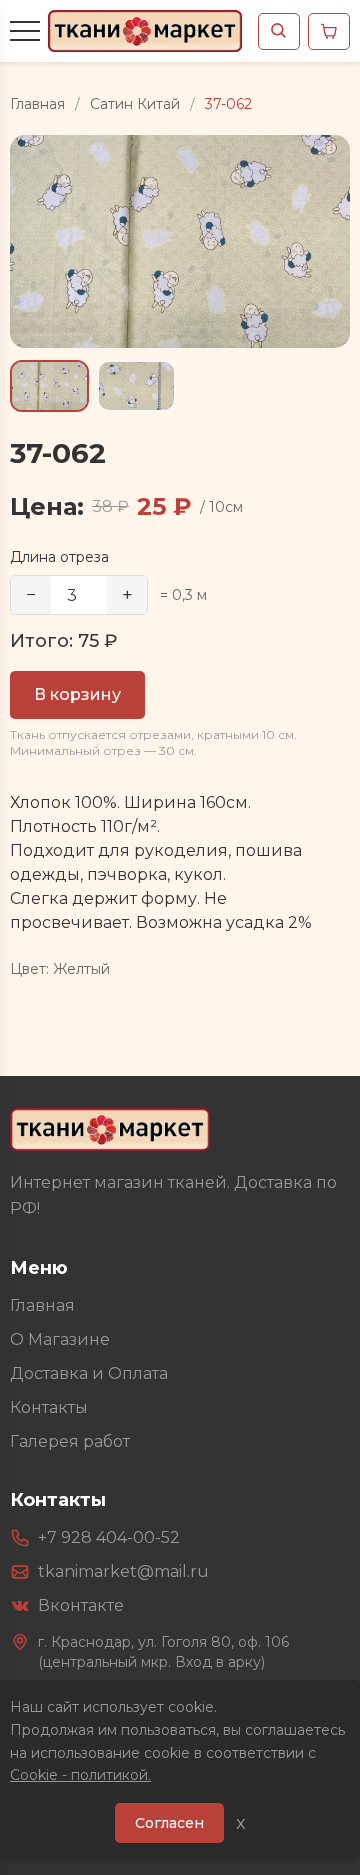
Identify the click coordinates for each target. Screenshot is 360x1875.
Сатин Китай (135, 104)
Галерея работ (70, 1441)
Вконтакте (81, 1605)
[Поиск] (279, 31)
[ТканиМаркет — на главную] (110, 1129)
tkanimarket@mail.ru (123, 1571)
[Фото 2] (136, 386)
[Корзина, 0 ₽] (329, 31)
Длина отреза (59, 557)
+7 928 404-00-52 (109, 1537)
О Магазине (60, 1339)
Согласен (169, 1823)
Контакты (49, 1407)
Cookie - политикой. (80, 1775)
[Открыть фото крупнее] (180, 241)
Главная (37, 104)
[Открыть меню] (25, 31)
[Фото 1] (49, 386)
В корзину (77, 694)
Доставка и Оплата (89, 1373)
